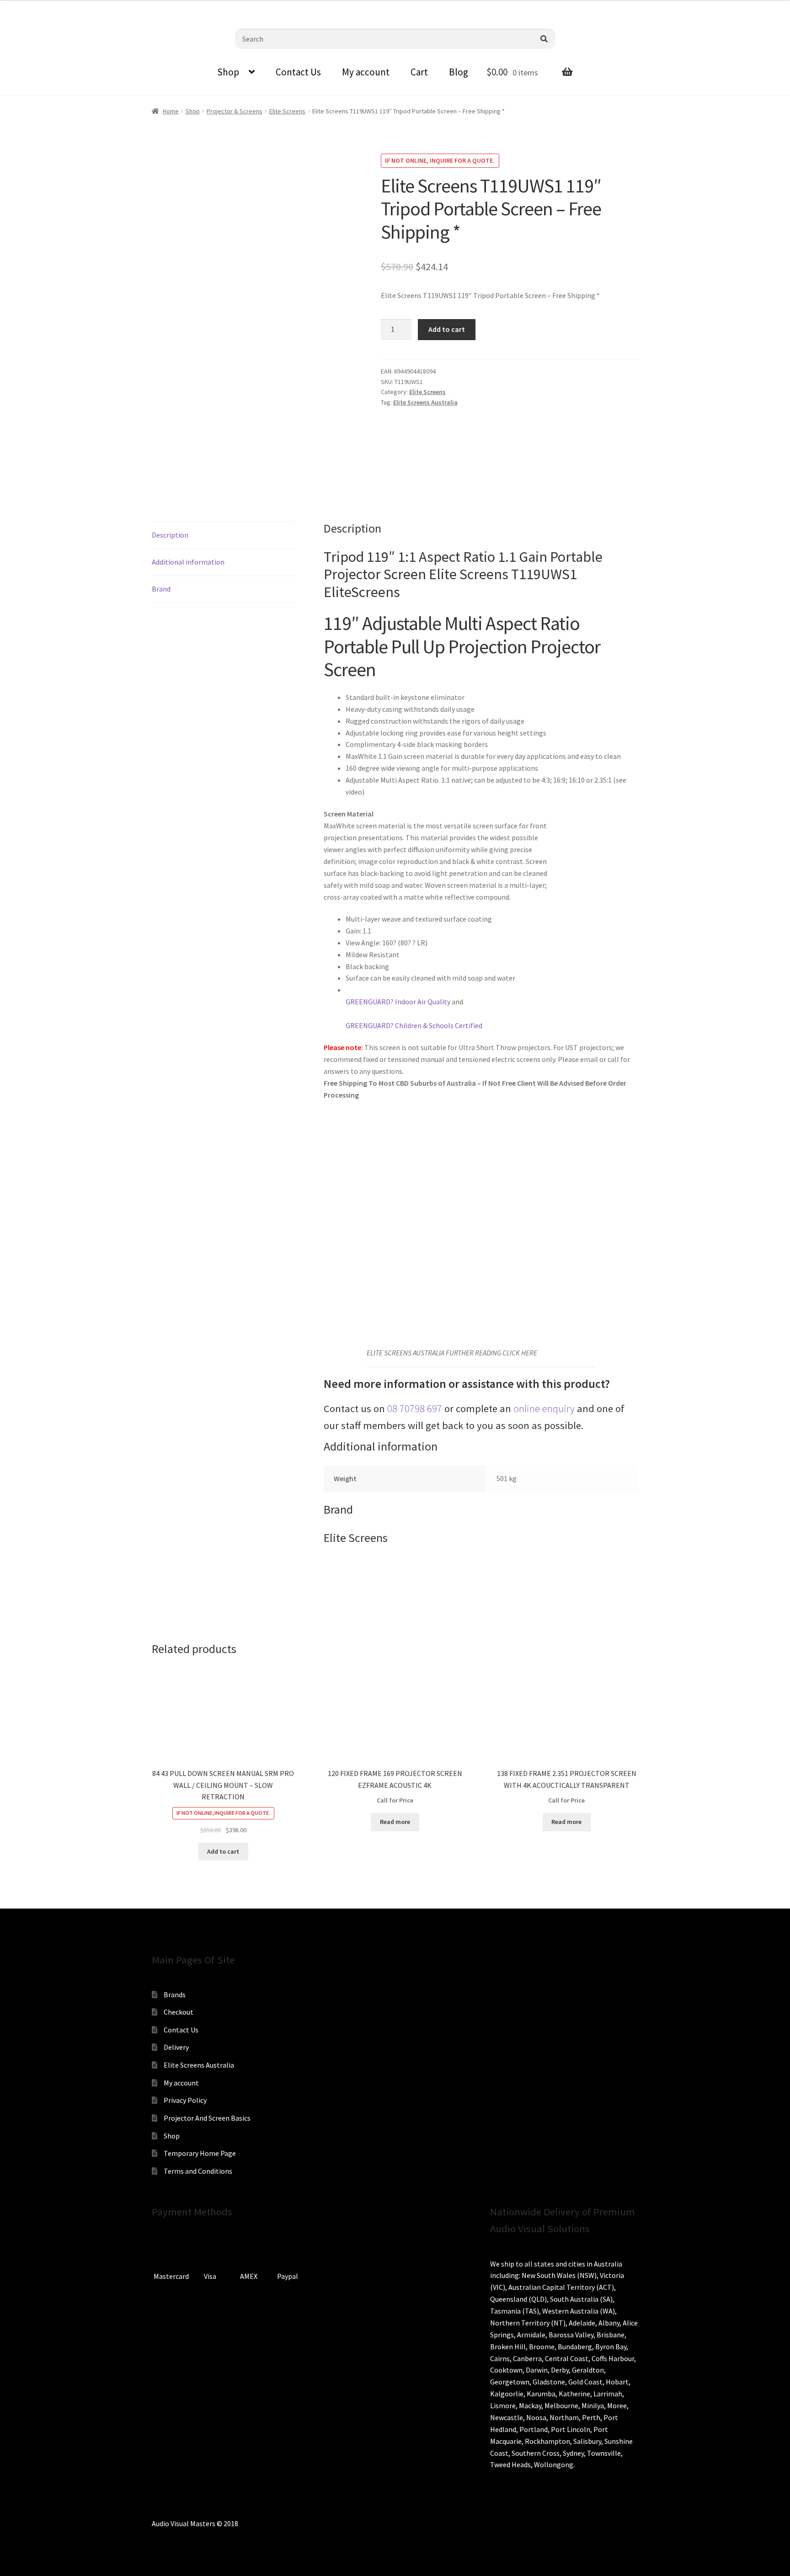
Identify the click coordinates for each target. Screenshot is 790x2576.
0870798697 (32, 7)
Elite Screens (287, 111)
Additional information (188, 562)
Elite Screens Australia (425, 402)
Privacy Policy (185, 2100)
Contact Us (298, 72)
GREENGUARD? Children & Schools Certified (414, 1025)
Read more (395, 1822)
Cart (419, 72)
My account (366, 72)
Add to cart (447, 329)
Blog (459, 72)
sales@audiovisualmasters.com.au (120, 7)
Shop (228, 72)
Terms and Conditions (198, 2171)
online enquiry (544, 1408)
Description (170, 535)
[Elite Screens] (415, 449)
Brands (175, 1995)
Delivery (176, 2047)
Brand (161, 589)
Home (171, 111)
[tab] (223, 536)
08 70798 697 (415, 1408)
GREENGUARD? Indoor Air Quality (398, 1002)
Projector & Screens (235, 111)
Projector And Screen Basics (207, 2118)
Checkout (179, 2012)
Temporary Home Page (200, 2153)
